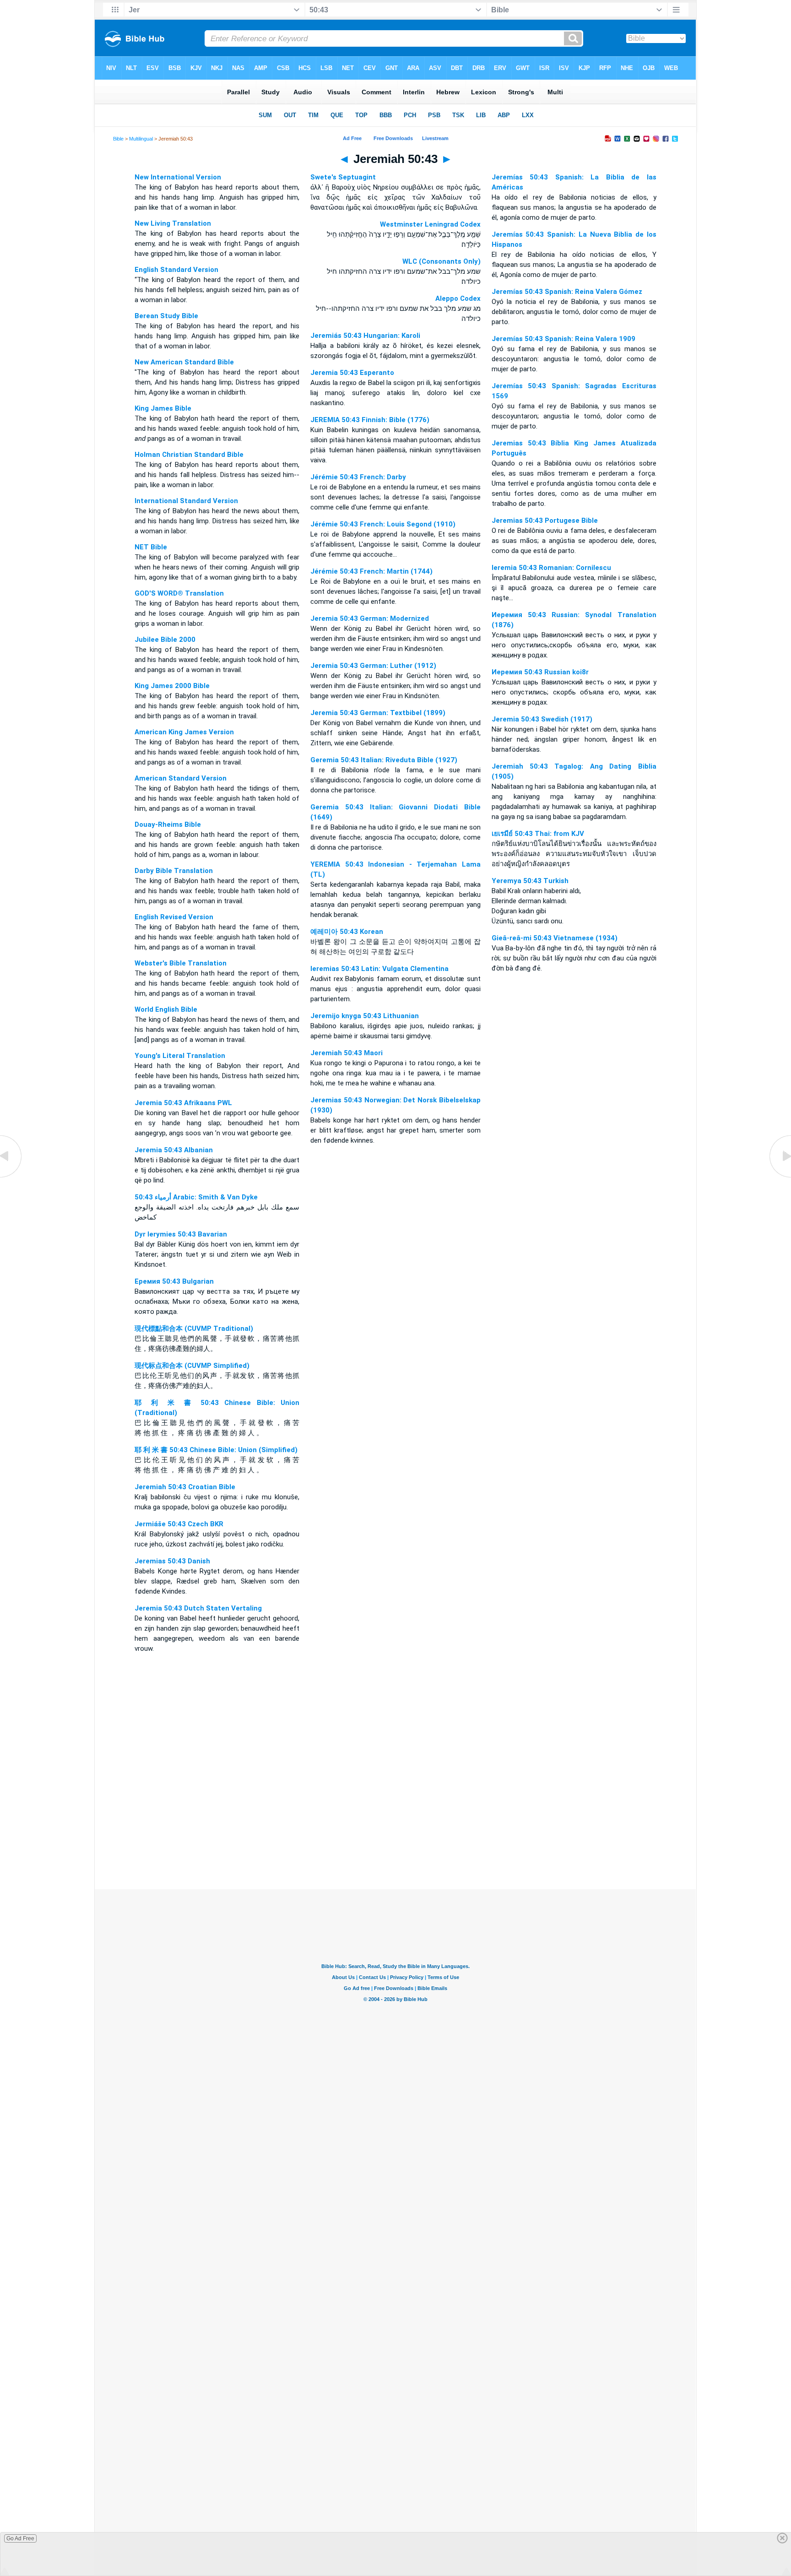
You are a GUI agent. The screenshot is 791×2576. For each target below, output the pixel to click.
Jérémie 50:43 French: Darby (358, 477)
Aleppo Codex (458, 298)
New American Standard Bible (184, 362)
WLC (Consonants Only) (442, 261)
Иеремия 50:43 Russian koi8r (540, 672)
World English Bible (166, 1009)
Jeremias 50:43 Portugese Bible (545, 521)
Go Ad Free (20, 2538)
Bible (118, 139)
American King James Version (184, 732)
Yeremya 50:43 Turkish (530, 881)
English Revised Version (174, 917)
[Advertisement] (395, 1833)
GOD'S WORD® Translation (179, 593)
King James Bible (163, 408)
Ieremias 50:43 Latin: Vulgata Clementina (379, 969)
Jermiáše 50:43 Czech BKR (179, 1524)
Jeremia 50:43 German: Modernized (370, 618)
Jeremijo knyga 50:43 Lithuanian (365, 1016)
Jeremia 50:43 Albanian (174, 1150)
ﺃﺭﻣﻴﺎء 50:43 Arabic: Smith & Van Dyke (196, 1197)
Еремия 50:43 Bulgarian (174, 1281)
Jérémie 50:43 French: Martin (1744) (371, 571)
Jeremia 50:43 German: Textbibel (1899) (378, 713)
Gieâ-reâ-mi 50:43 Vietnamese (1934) (555, 938)
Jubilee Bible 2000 (165, 640)
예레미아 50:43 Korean (347, 932)
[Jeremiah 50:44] (780, 1177)
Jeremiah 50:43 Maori (347, 1053)
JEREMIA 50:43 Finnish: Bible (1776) (370, 420)
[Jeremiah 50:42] (11, 1177)
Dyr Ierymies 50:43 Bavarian (181, 1234)
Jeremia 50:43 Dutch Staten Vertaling (198, 1608)
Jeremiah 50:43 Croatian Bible (185, 1487)
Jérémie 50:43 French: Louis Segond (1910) (383, 524)
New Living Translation (173, 223)
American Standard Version (181, 778)
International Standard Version (186, 501)
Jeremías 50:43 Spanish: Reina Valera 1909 (563, 339)
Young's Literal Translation (180, 1056)
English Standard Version (176, 270)
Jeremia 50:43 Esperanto (352, 373)
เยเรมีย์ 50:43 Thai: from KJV (538, 834)
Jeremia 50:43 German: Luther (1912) (373, 666)
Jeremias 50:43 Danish (172, 1561)
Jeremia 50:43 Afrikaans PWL (183, 1103)
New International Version (178, 177)
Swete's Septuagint (343, 177)
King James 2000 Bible (172, 686)
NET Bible (151, 547)
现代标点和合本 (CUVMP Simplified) (192, 1366)
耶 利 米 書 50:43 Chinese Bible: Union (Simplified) (216, 1450)
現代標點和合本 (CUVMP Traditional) (194, 1329)
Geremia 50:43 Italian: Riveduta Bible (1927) (384, 760)
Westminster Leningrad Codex (430, 224)
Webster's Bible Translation (181, 963)
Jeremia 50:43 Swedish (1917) (542, 719)
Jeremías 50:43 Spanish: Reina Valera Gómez (567, 292)
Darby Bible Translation (174, 871)
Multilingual (141, 139)
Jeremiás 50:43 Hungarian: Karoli (365, 336)
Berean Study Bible (166, 316)
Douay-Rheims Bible (168, 824)
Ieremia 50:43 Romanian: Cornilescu (551, 568)
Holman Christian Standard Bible (189, 455)
